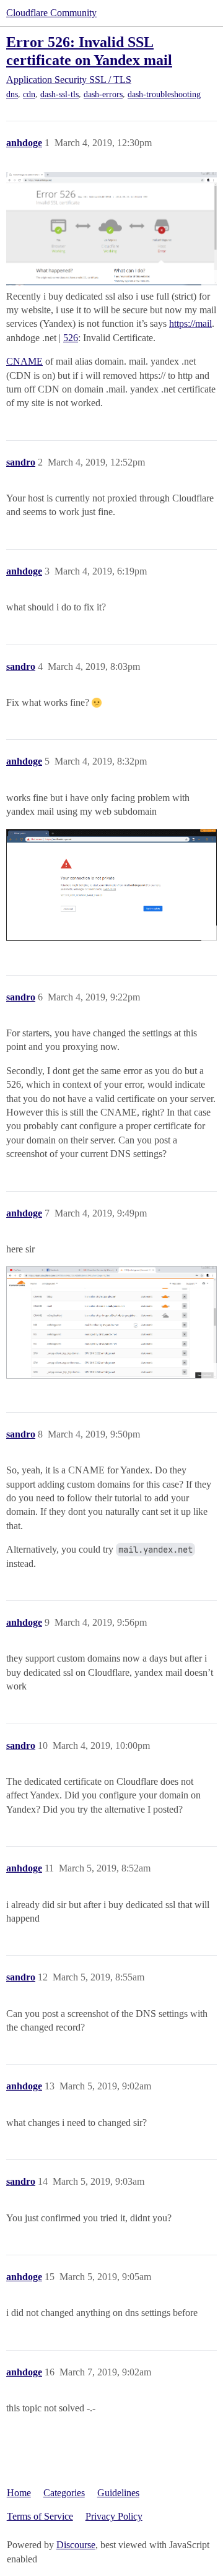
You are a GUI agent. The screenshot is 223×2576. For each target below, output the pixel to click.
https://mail (190, 323)
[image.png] (111, 885)
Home (19, 2493)
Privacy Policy (114, 2516)
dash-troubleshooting (164, 94)
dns (12, 94)
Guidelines (118, 2493)
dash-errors (103, 94)
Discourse (76, 2545)
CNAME (24, 361)
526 (71, 338)
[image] (111, 229)
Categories (64, 2493)
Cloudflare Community (51, 13)
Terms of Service (40, 2516)
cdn (29, 94)
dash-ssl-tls (59, 94)
